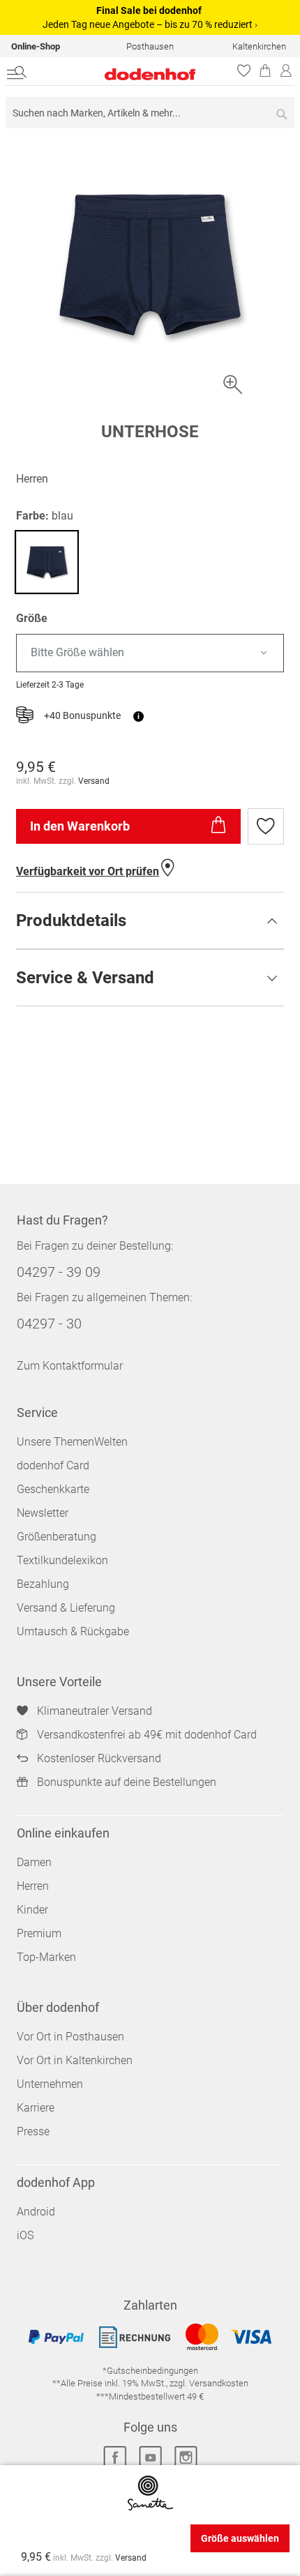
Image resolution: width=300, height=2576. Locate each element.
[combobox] (150, 113)
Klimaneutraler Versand (95, 1711)
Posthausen (150, 46)
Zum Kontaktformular (70, 1366)
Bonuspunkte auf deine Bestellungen (127, 1782)
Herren (33, 1886)
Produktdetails (71, 920)
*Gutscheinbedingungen (150, 2371)
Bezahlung (43, 1584)
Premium (39, 1933)
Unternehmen (50, 2084)
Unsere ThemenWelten (72, 1442)
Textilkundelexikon (62, 1560)
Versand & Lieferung (66, 1608)
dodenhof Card (53, 1465)
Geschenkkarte (53, 1489)
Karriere (36, 2108)
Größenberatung (57, 1537)
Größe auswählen (240, 2538)
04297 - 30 (49, 1324)
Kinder (32, 1910)
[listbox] (150, 653)
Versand (94, 781)
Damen (34, 1862)
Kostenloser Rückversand (99, 1758)
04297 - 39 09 (59, 1272)
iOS (25, 2235)
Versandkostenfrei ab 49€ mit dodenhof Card (147, 1735)
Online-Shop (36, 46)
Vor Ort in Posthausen (70, 2037)
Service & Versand (85, 978)
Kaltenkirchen (259, 46)
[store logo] (123, 74)
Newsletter (43, 1513)
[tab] (150, 920)
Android (36, 2212)
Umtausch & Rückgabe (73, 1631)
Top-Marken (46, 1957)
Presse (33, 2131)
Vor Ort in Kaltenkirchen (75, 2060)
